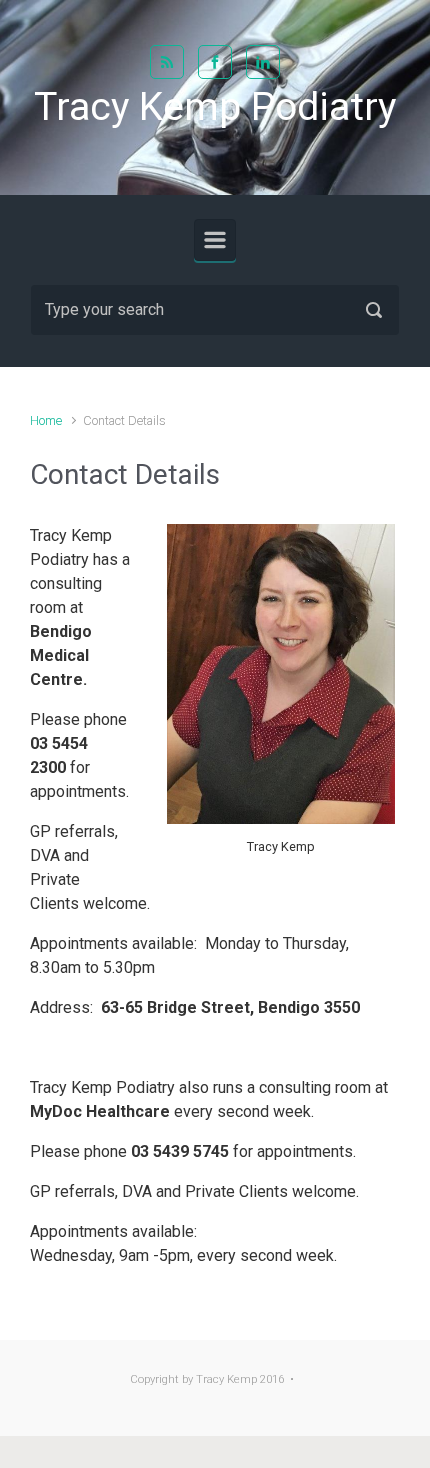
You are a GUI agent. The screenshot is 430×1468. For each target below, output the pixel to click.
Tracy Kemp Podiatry (215, 107)
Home (46, 420)
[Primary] (215, 240)
